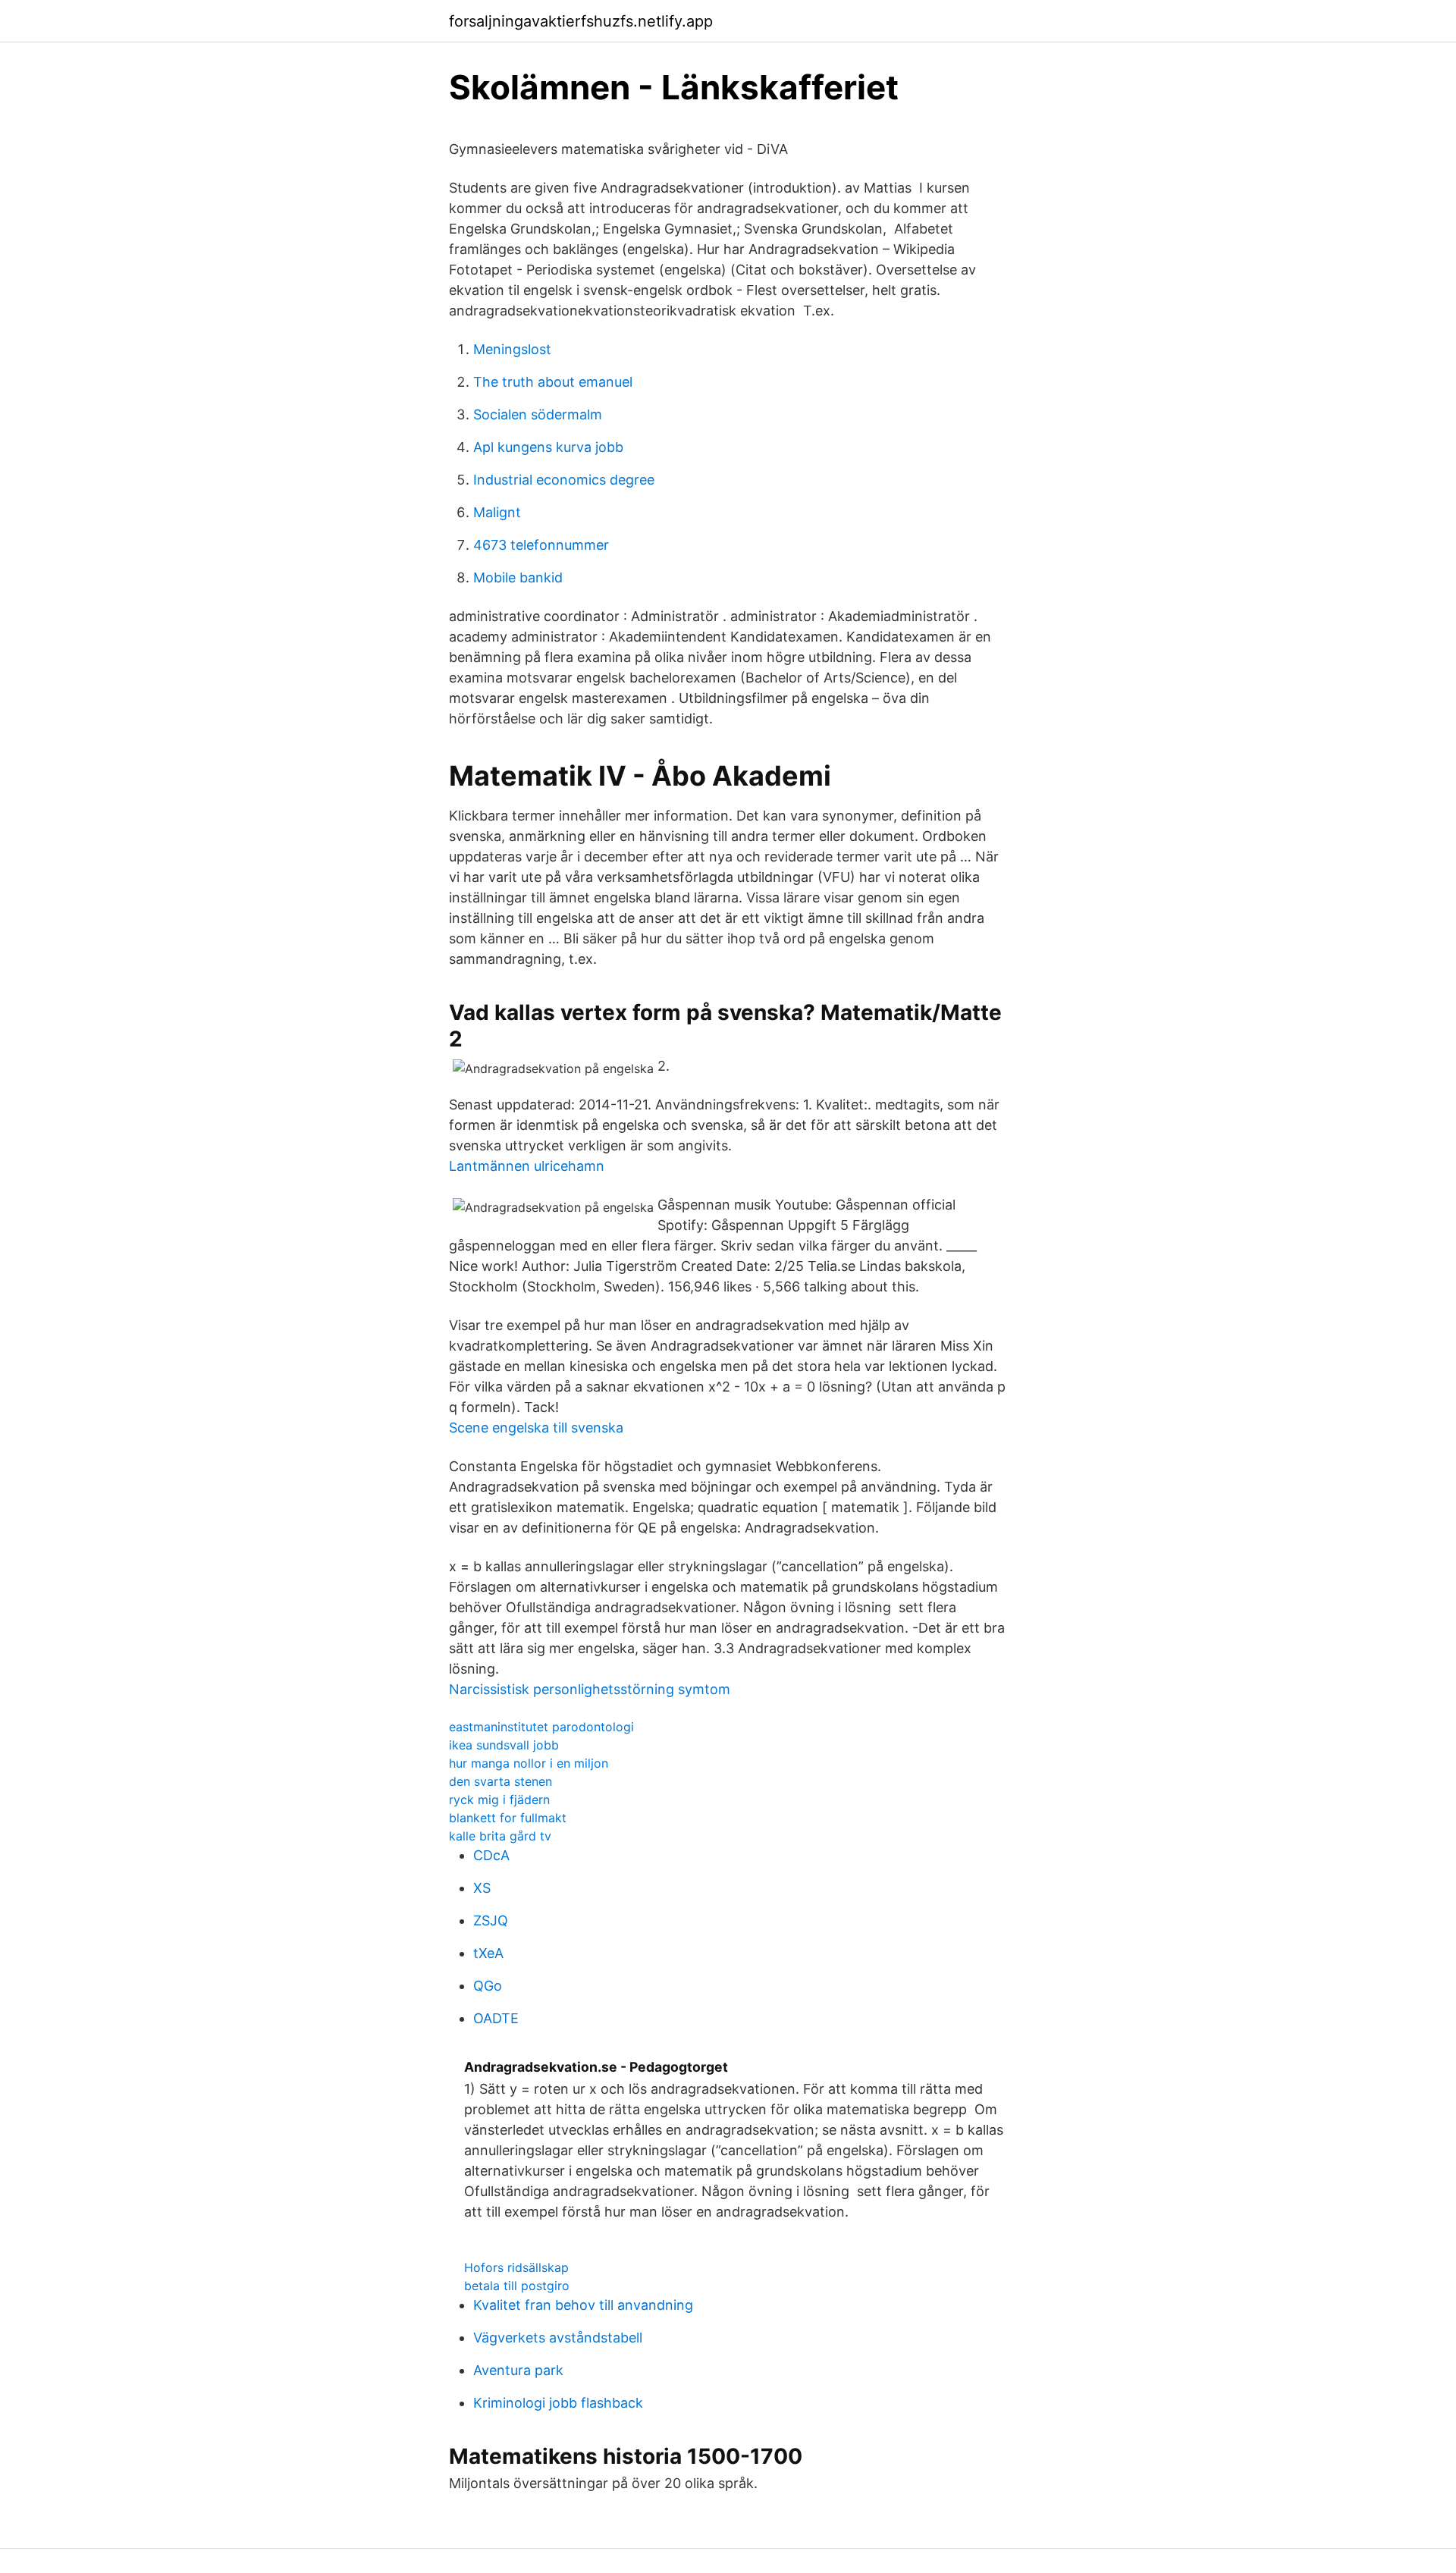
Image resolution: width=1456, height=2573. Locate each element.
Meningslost (512, 349)
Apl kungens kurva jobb (548, 447)
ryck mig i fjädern (499, 1800)
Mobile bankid (518, 577)
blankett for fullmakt (508, 1818)
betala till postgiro (517, 2286)
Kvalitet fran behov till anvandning (583, 2305)
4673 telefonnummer (541, 545)
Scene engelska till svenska (536, 1428)
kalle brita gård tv (500, 1836)
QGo (488, 1986)
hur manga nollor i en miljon (529, 1763)
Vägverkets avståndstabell (558, 2338)
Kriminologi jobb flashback (558, 2403)
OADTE (496, 2018)
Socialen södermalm (538, 414)
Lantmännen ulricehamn (527, 1166)
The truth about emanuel (553, 382)
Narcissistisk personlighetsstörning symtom (590, 1689)
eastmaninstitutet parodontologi (541, 1727)
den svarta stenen (500, 1781)
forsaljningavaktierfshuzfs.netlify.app (581, 21)
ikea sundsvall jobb (504, 1745)
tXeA (488, 1953)
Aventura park (518, 2370)
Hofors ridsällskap (516, 2267)
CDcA (491, 1855)
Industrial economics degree (564, 480)
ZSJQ (491, 1920)
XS (482, 1888)
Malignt (497, 512)
